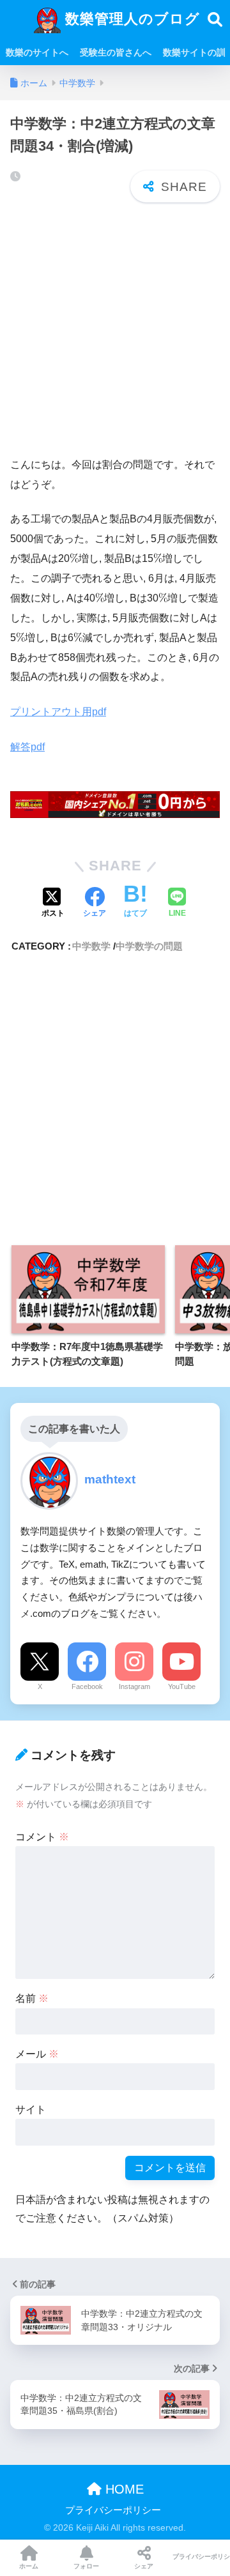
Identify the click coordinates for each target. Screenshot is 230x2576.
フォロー (86, 2566)
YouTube (182, 1686)
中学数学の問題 (149, 946)
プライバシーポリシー (113, 2510)
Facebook (87, 1686)
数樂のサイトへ (37, 52)
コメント (42, 1837)
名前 (32, 1998)
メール (37, 2054)
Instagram (134, 1686)
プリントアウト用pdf (58, 712)
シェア (144, 2566)
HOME (123, 2489)
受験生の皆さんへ (116, 52)
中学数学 (91, 946)
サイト (31, 2110)
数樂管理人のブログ (130, 19)
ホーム (29, 2566)
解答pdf (27, 747)
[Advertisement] (115, 330)
